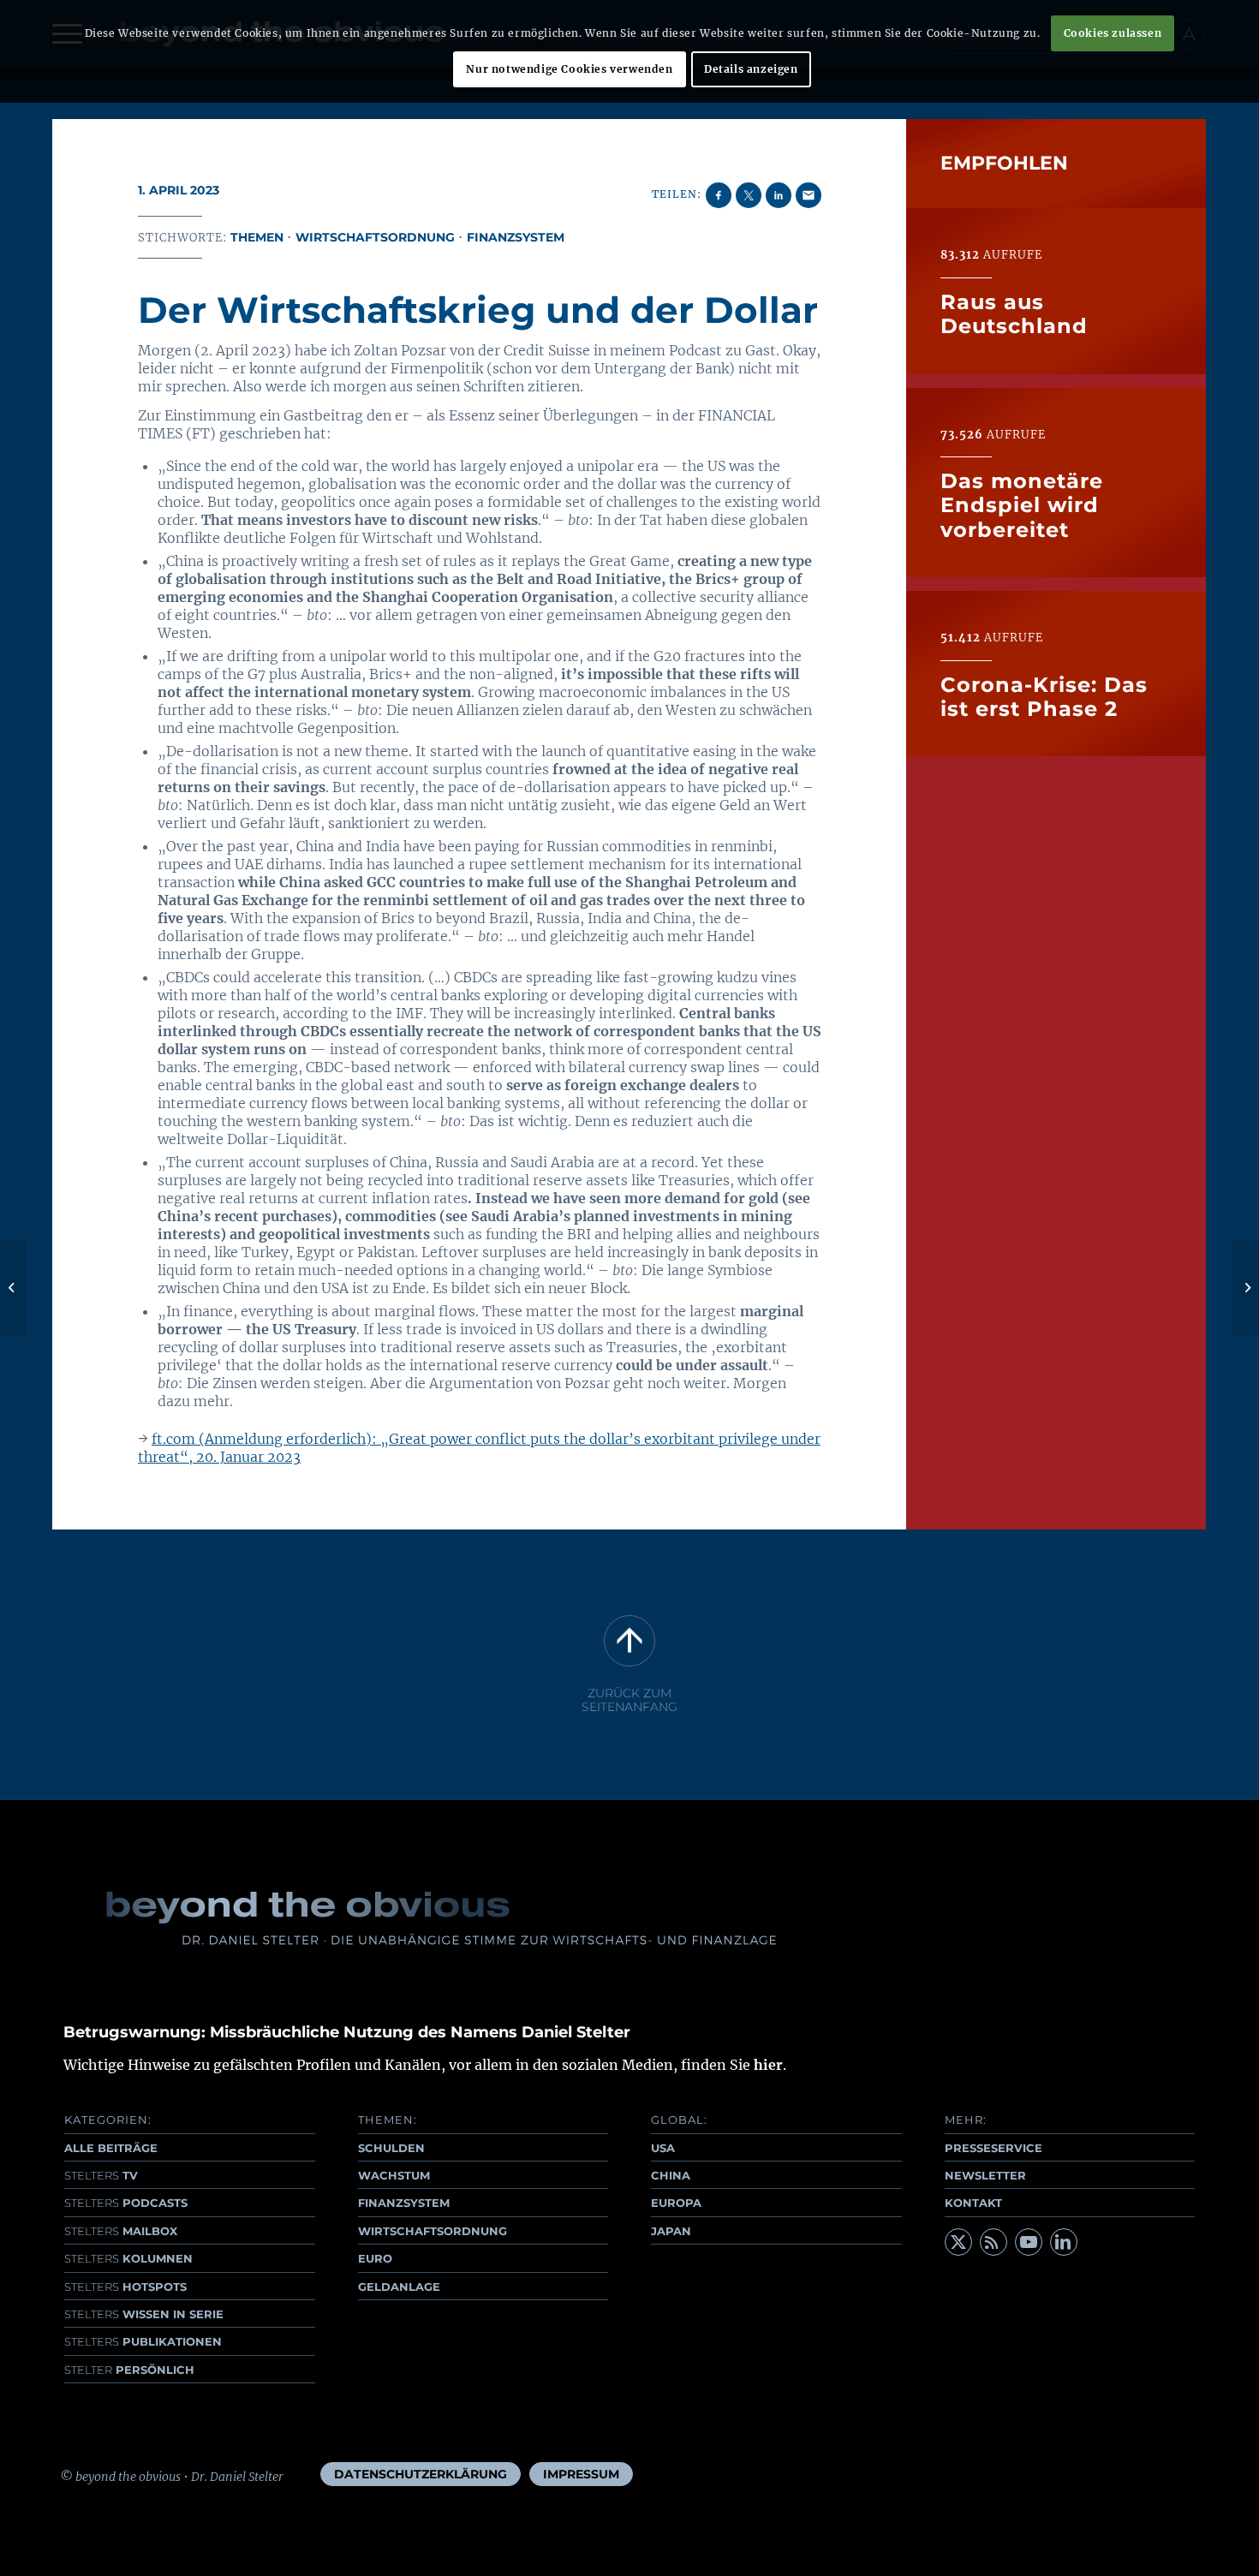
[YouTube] (1029, 2242)
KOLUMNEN (128, 2258)
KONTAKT (973, 2203)
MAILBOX (121, 2231)
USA (663, 2148)
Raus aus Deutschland (1014, 314)
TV (101, 2175)
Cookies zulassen (1113, 33)
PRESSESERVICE (993, 2148)
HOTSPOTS (125, 2287)
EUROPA (676, 2203)
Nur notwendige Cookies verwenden (569, 69)
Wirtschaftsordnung (375, 237)
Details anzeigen (751, 69)
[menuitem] (421, 2474)
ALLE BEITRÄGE (111, 2148)
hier (768, 2065)
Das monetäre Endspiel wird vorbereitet (1022, 505)
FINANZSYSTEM (404, 2203)
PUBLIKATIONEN (143, 2341)
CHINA (671, 2175)
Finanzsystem (516, 237)
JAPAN (671, 2231)
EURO (375, 2258)
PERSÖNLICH (129, 2370)
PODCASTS (126, 2203)
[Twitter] (958, 2242)
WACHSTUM (394, 2175)
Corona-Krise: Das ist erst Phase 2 (1044, 697)
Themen (257, 237)
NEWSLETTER (985, 2175)
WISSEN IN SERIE (144, 2314)
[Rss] (993, 2242)
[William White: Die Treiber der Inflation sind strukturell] (13, 1288)
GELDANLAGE (399, 2287)
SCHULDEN (391, 2148)
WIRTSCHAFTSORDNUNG (433, 2231)
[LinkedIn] (1064, 2242)
